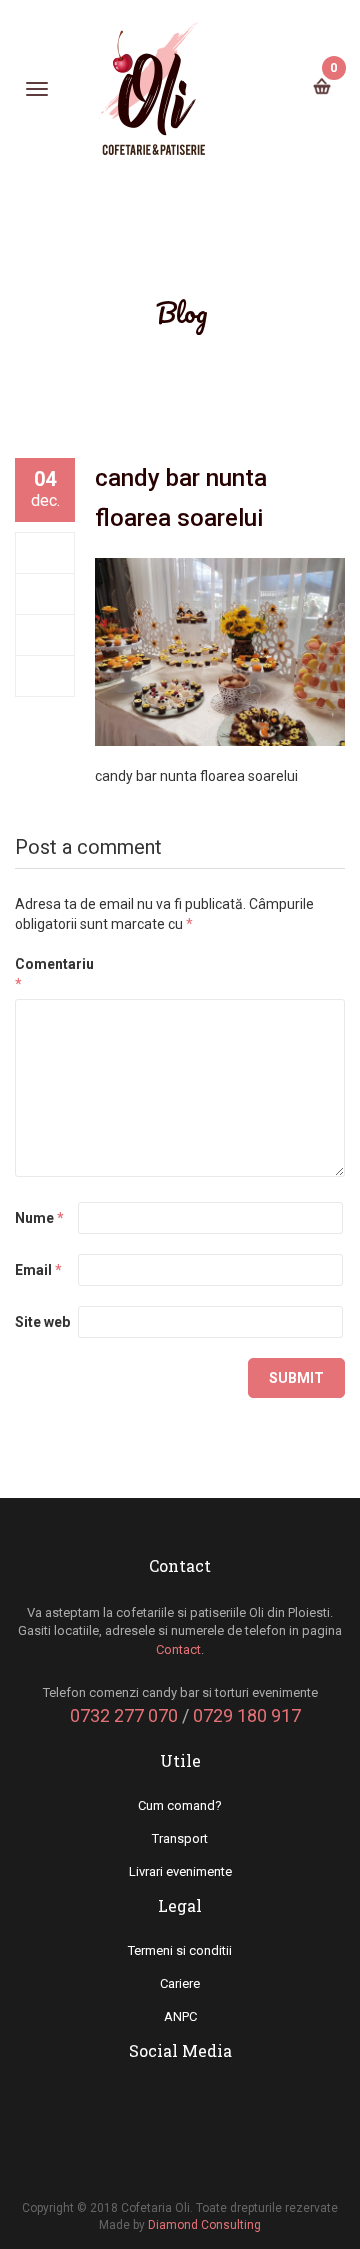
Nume (39, 1218)
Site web (42, 1322)
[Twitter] (45, 594)
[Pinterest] (45, 676)
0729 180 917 (247, 1715)
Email (38, 1270)
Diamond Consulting (204, 2225)
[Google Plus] (45, 635)
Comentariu (45, 974)
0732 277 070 (124, 1715)
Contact (178, 1649)
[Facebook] (45, 553)
